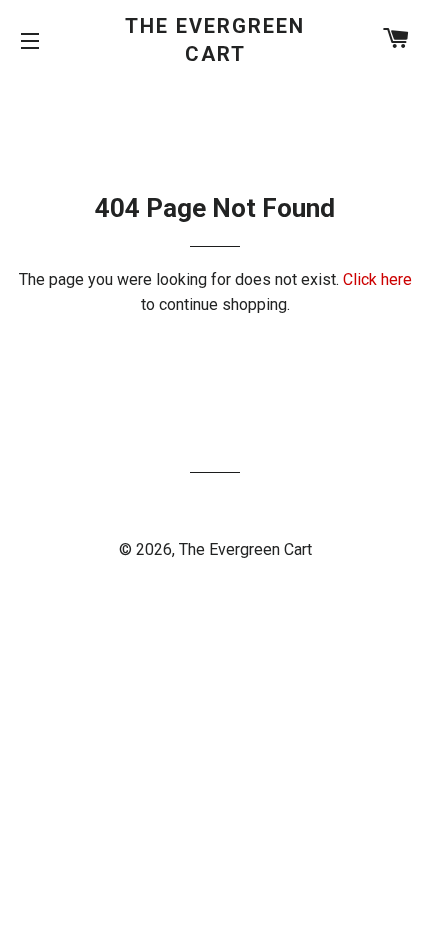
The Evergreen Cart (215, 40)
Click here (377, 279)
